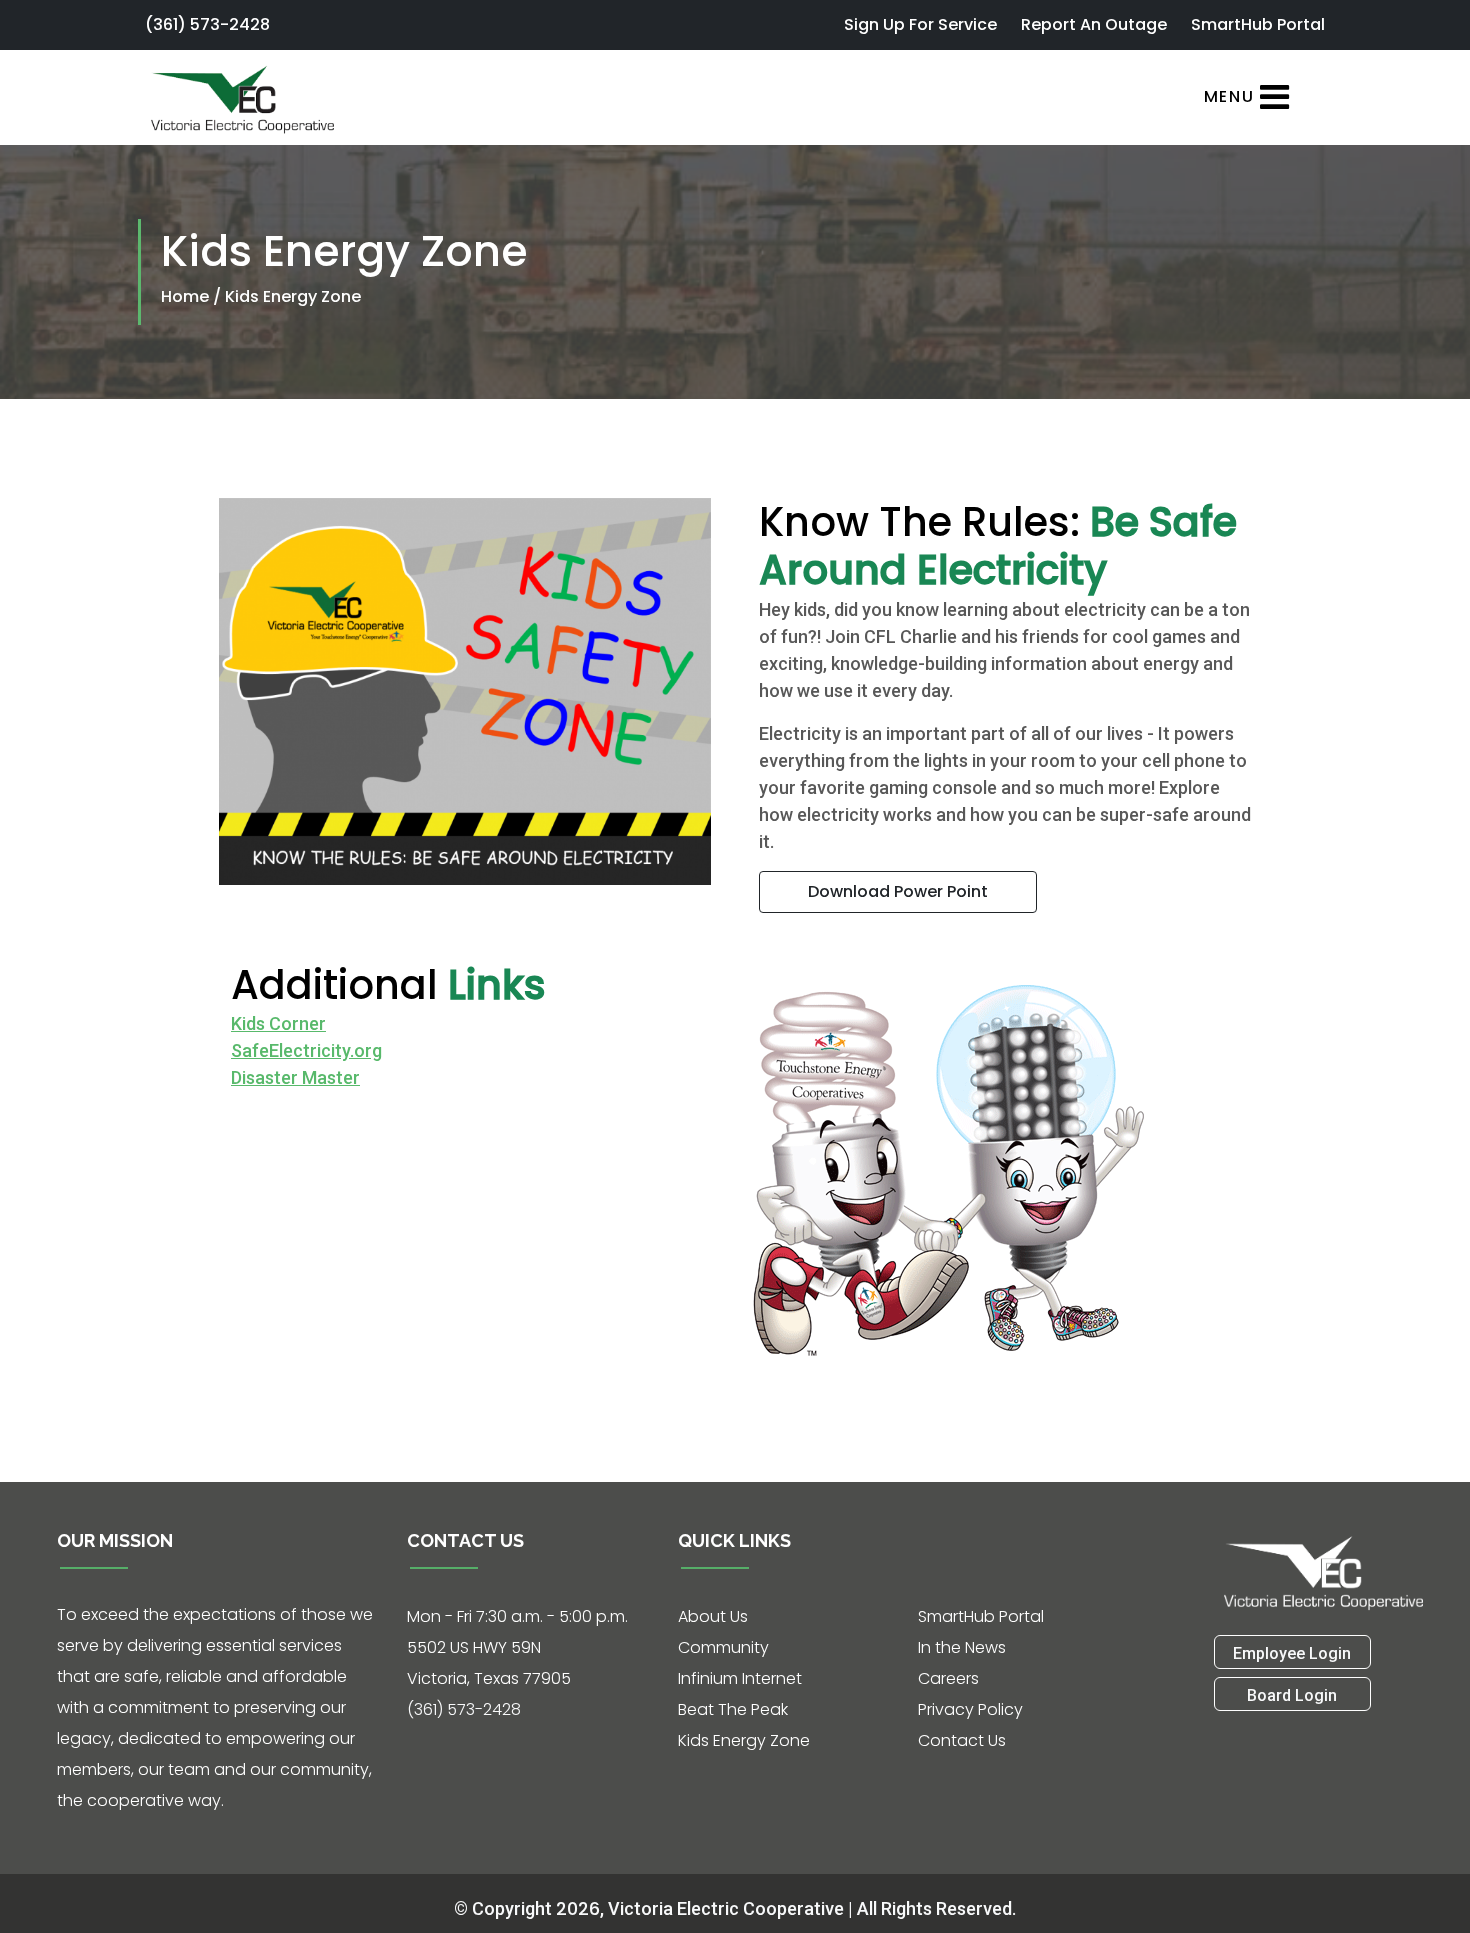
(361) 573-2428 (207, 24)
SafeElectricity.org (306, 1050)
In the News (962, 1647)
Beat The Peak (733, 1709)
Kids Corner (278, 1023)
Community (723, 1647)
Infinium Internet (740, 1678)
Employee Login (1292, 1653)
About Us (713, 1616)
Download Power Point (898, 891)
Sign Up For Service (920, 24)
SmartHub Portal (1258, 24)
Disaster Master (295, 1077)
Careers (948, 1678)
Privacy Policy (970, 1709)
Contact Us (962, 1740)
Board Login (1292, 1695)
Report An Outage (1094, 24)
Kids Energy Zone (293, 296)
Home (187, 296)
